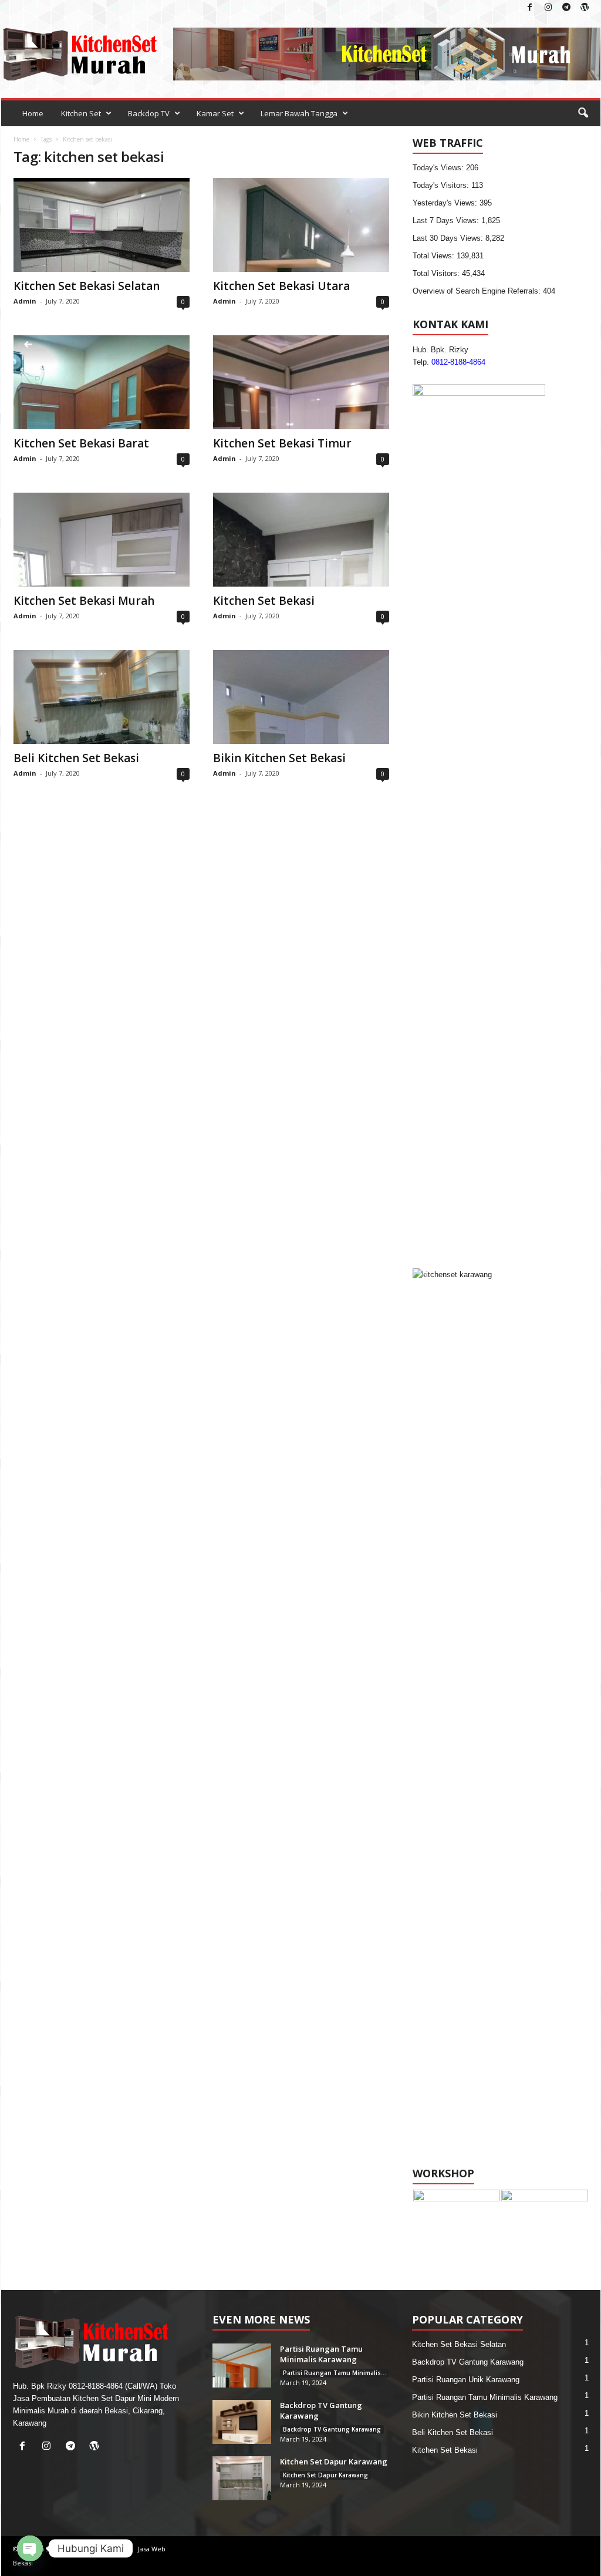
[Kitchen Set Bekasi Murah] (102, 540)
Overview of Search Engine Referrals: (478, 291)
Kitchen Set (81, 113)
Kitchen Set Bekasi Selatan (87, 286)
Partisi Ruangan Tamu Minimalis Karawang (321, 2354)
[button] (583, 113)
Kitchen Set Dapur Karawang (334, 2461)
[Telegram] (566, 8)
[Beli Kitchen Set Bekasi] (102, 697)
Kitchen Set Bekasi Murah (84, 601)
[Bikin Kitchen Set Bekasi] (301, 697)
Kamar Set (215, 113)
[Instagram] (548, 8)
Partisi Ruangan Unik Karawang (466, 2380)
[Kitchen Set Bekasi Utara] (301, 225)
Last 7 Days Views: (447, 220)
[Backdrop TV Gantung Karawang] (242, 2422)
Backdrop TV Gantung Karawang (332, 2429)
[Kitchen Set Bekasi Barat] (102, 382)
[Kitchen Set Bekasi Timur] (301, 382)
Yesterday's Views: (446, 203)
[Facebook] (530, 8)
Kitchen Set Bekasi (264, 601)
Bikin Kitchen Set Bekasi (279, 758)
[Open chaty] (30, 2548)
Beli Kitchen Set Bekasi (76, 758)
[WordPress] (585, 8)
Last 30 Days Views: (449, 238)
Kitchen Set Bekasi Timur (282, 443)
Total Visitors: (437, 273)
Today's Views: (439, 168)
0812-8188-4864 (458, 362)
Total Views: (435, 256)
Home (33, 113)
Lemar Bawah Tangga (299, 113)
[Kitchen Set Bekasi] (301, 540)
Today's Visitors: (442, 185)
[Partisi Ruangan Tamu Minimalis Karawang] (242, 2365)
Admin (25, 301)
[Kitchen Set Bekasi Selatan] (102, 225)
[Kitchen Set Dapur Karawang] (242, 2478)
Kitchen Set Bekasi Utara (281, 286)
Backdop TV (149, 113)
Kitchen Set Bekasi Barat (81, 443)
